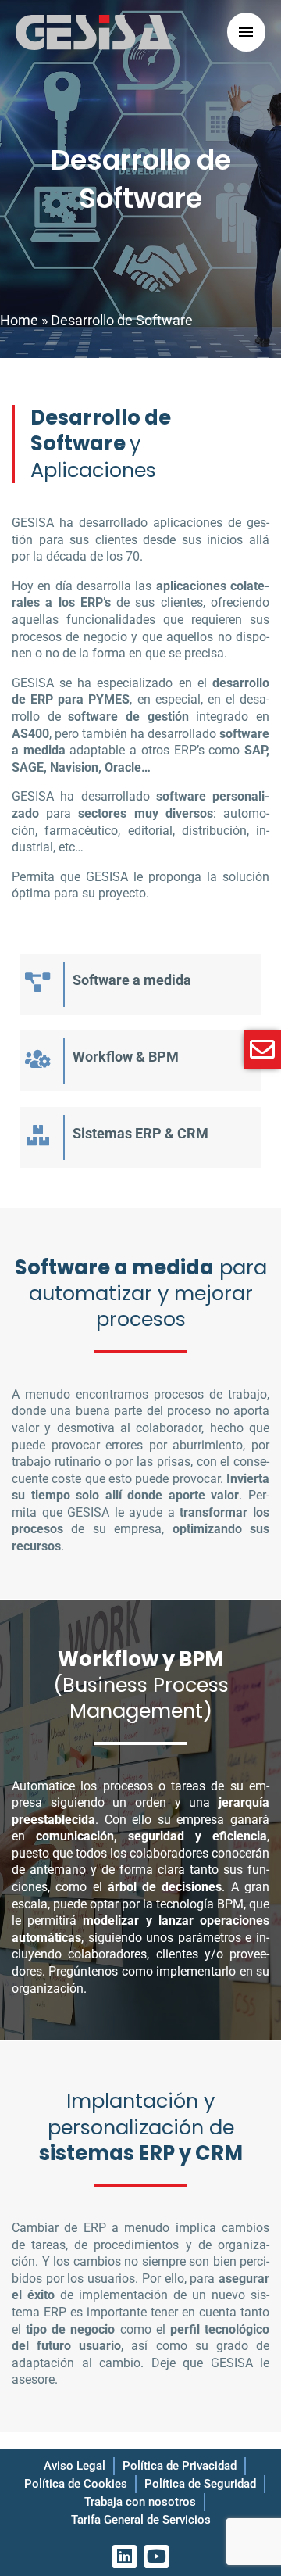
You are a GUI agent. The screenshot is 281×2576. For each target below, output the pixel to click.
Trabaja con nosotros (140, 2502)
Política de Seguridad (200, 2484)
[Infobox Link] (140, 984)
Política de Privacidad (180, 2466)
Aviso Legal (75, 2466)
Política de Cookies (76, 2484)
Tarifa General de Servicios (141, 2520)
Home (19, 320)
